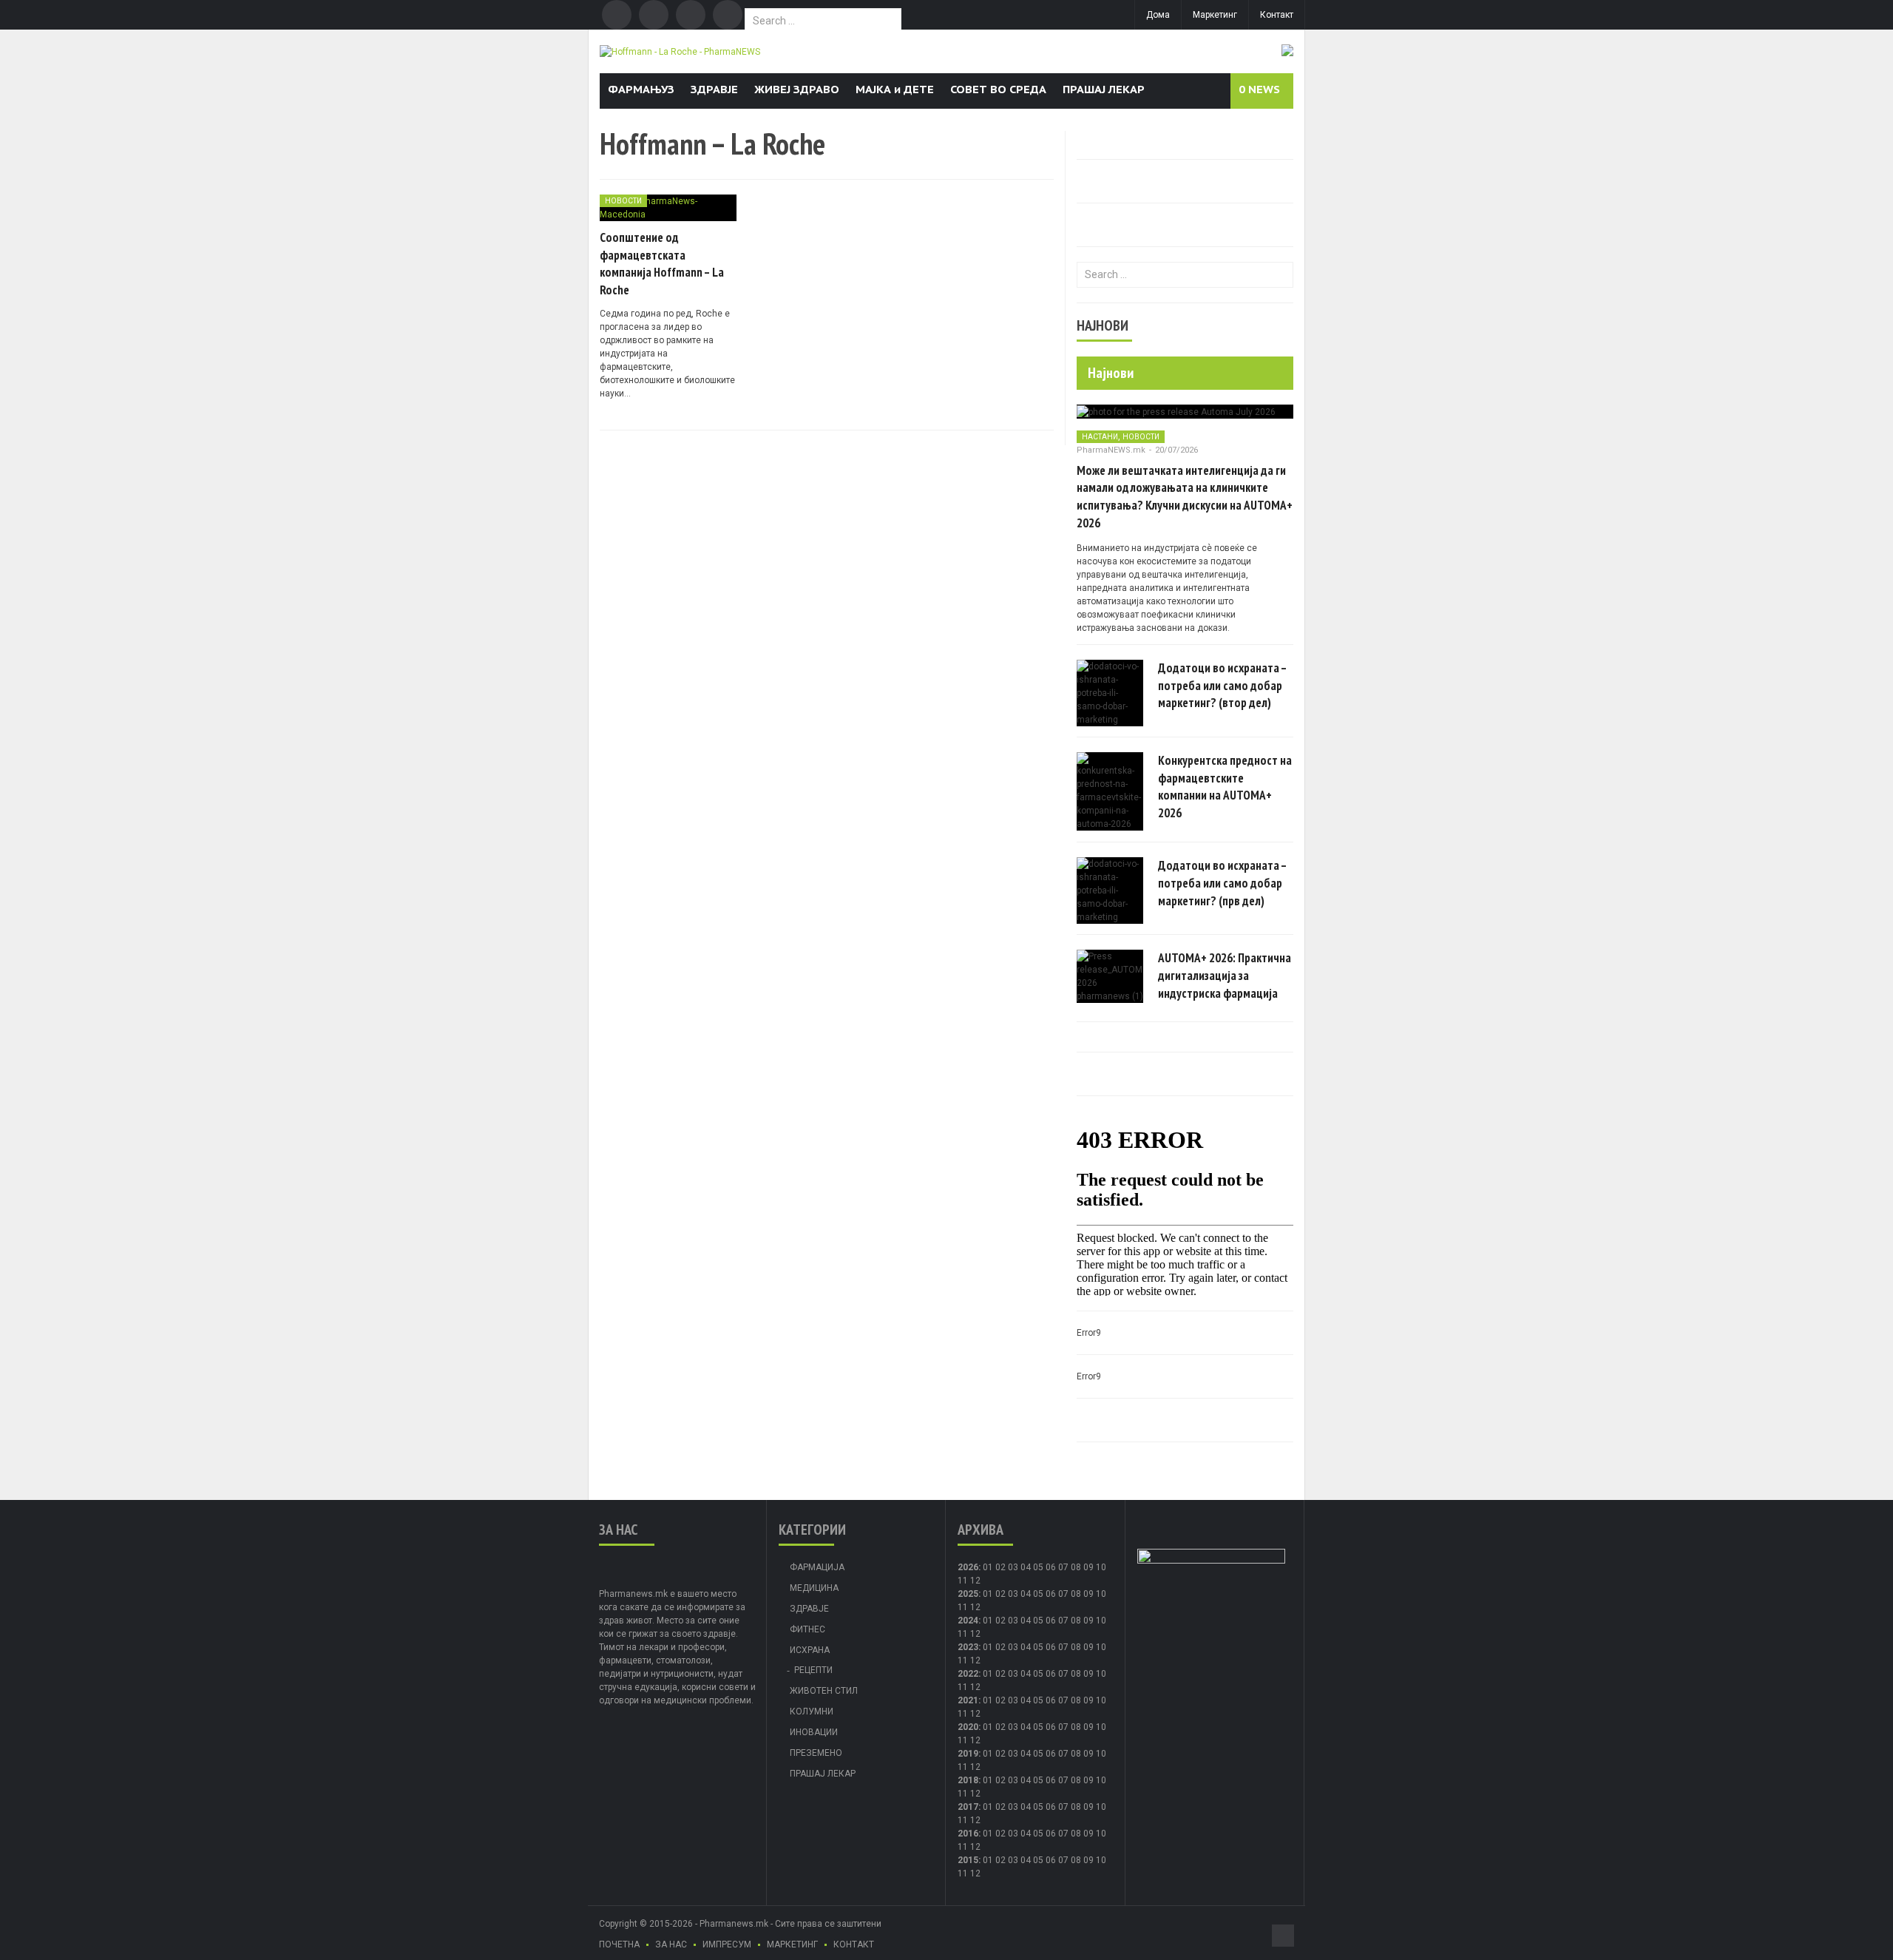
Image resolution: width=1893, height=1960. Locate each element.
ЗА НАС (671, 1944)
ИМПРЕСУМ (727, 1944)
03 (1013, 1567)
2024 (968, 1621)
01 (988, 1567)
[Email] (691, 15)
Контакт (1277, 15)
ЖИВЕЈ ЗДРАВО (797, 89)
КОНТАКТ (854, 1944)
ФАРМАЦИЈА (817, 1567)
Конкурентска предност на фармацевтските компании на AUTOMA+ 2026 (1225, 787)
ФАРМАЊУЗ (641, 89)
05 (1038, 1567)
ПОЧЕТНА (619, 1944)
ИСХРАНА (810, 1650)
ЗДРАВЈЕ (714, 89)
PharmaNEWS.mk (1111, 450)
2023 (968, 1647)
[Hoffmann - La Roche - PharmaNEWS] (680, 51)
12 (975, 1607)
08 (1076, 1594)
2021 (968, 1700)
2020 (968, 1727)
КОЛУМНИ (812, 1711)
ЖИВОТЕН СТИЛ (824, 1691)
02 (1000, 1567)
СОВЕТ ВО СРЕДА (998, 89)
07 (1063, 1567)
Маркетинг (1215, 15)
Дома (1158, 15)
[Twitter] (654, 15)
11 (963, 1607)
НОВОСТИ (623, 201)
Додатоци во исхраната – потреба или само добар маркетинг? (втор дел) (1222, 686)
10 (1101, 1594)
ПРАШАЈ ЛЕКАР (1104, 89)
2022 (968, 1674)
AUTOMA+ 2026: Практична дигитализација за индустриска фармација (1225, 976)
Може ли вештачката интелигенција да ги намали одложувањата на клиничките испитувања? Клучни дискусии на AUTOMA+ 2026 (1185, 497)
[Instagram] (728, 15)
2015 (968, 1860)
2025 (968, 1594)
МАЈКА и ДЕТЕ (895, 89)
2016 (968, 1834)
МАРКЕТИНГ (792, 1944)
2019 (968, 1754)
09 (1088, 1594)
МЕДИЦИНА (814, 1588)
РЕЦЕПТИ (813, 1670)
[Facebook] (617, 15)
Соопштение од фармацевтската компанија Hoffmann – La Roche (662, 264)
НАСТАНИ (1100, 437)
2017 (968, 1807)
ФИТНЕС (807, 1629)
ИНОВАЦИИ (814, 1732)
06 (1051, 1567)
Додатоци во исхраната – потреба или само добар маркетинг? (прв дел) (1222, 883)
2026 (968, 1567)
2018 (968, 1780)
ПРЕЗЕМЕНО (816, 1753)
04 (1026, 1567)
